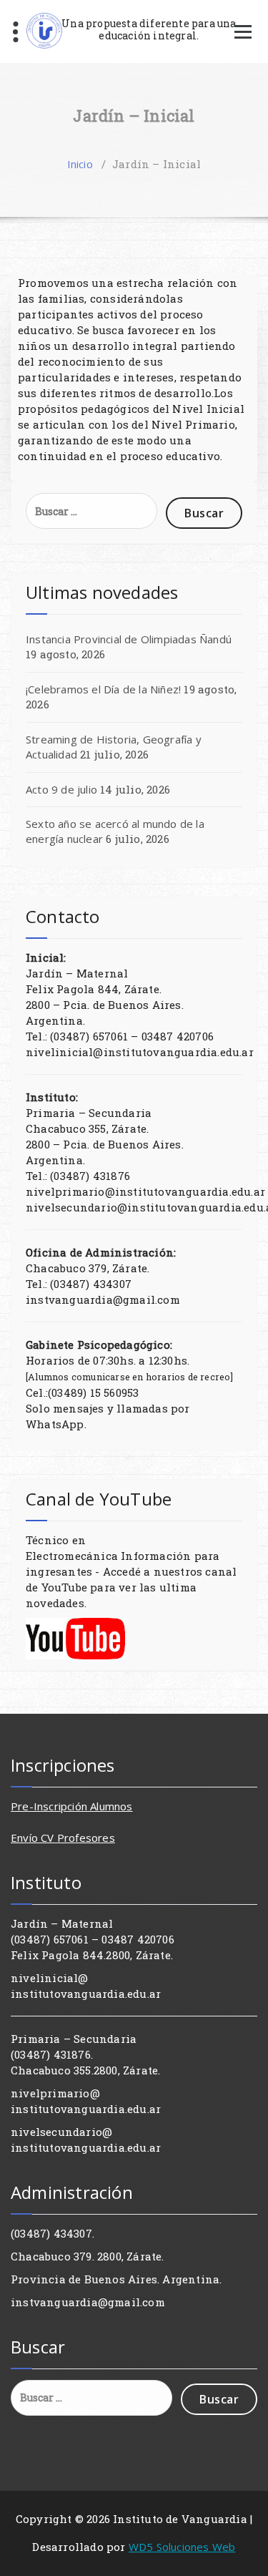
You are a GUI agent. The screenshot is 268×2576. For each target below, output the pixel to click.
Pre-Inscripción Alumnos (72, 1806)
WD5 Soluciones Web (182, 2547)
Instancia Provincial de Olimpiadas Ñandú (129, 639)
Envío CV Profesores (63, 1838)
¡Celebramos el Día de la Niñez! (103, 689)
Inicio (80, 164)
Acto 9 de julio (61, 789)
